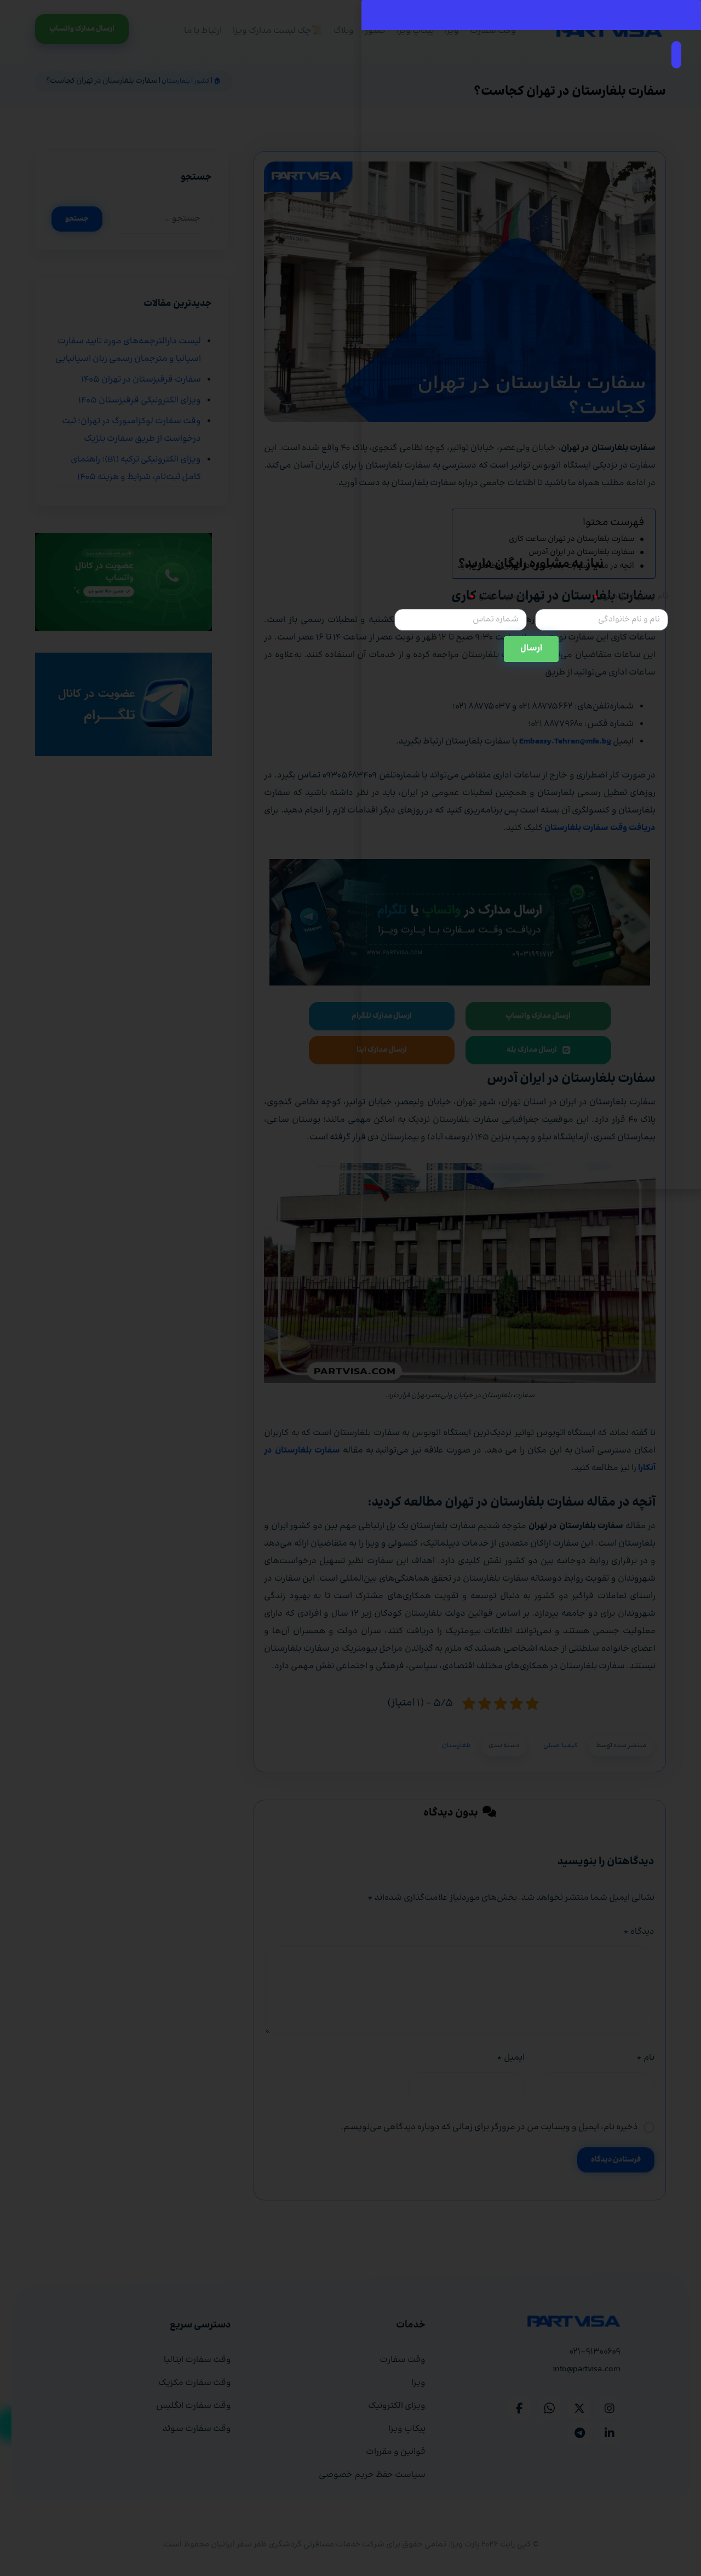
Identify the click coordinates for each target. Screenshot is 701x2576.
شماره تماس (502, 597)
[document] (350, 1288)
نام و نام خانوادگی (634, 597)
